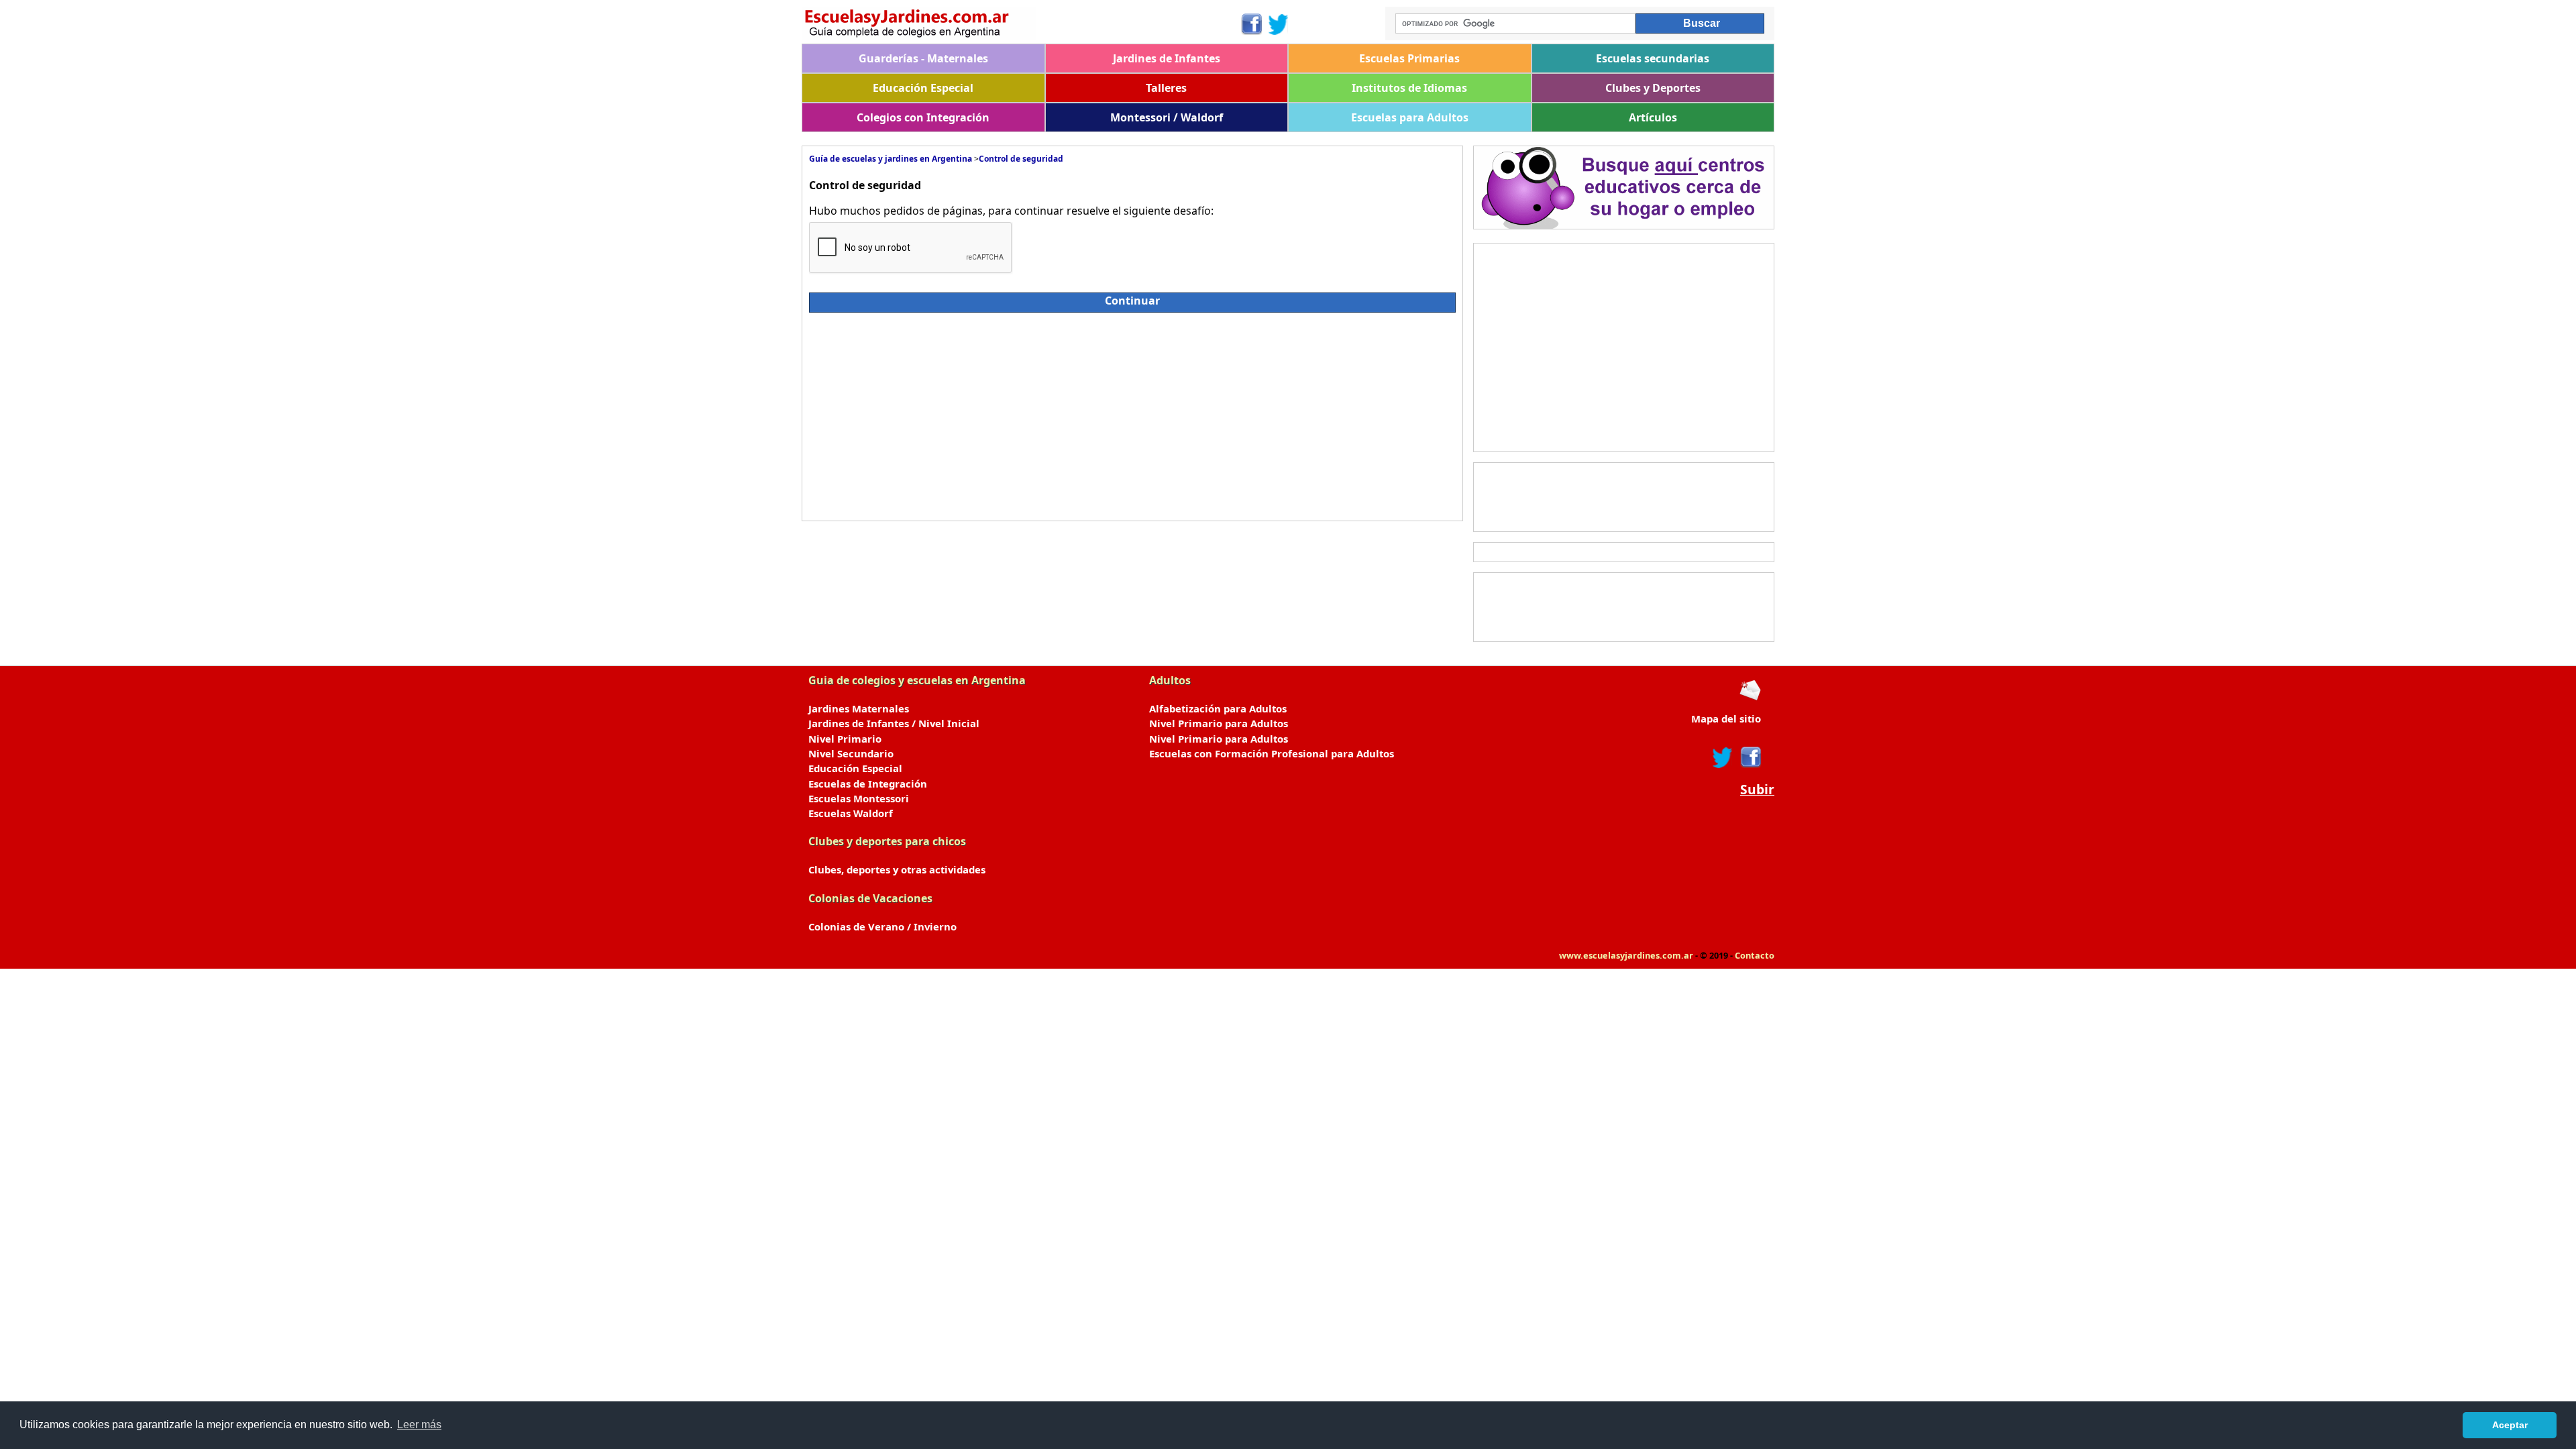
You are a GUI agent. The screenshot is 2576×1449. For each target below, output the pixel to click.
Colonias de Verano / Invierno (882, 926)
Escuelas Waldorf (851, 813)
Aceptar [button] (2510, 1425)
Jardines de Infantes (1167, 58)
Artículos (1653, 117)
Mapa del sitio (1726, 718)
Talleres (1166, 88)
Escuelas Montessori (859, 798)
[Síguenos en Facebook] (1251, 24)
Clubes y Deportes (1653, 88)
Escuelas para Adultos (1410, 117)
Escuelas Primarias (1409, 58)
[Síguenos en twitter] (1723, 757)
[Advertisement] (928, 413)
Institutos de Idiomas (1409, 88)
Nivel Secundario (851, 753)
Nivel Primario (845, 739)
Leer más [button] (419, 1425)
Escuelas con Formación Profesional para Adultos (1272, 753)
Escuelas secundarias (1653, 58)
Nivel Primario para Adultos (1219, 723)
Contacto (1755, 955)
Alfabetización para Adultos (1218, 708)
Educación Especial (923, 88)
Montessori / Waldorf (1167, 117)
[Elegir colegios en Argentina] (1021, 25)
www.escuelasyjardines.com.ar (1626, 955)
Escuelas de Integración (868, 784)
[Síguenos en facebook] (1750, 757)
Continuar (1132, 301)
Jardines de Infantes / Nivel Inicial (894, 723)
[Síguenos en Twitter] (1279, 24)
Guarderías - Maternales (923, 58)
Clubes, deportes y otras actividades (897, 869)
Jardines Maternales (859, 708)
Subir (1757, 790)
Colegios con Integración (923, 117)
